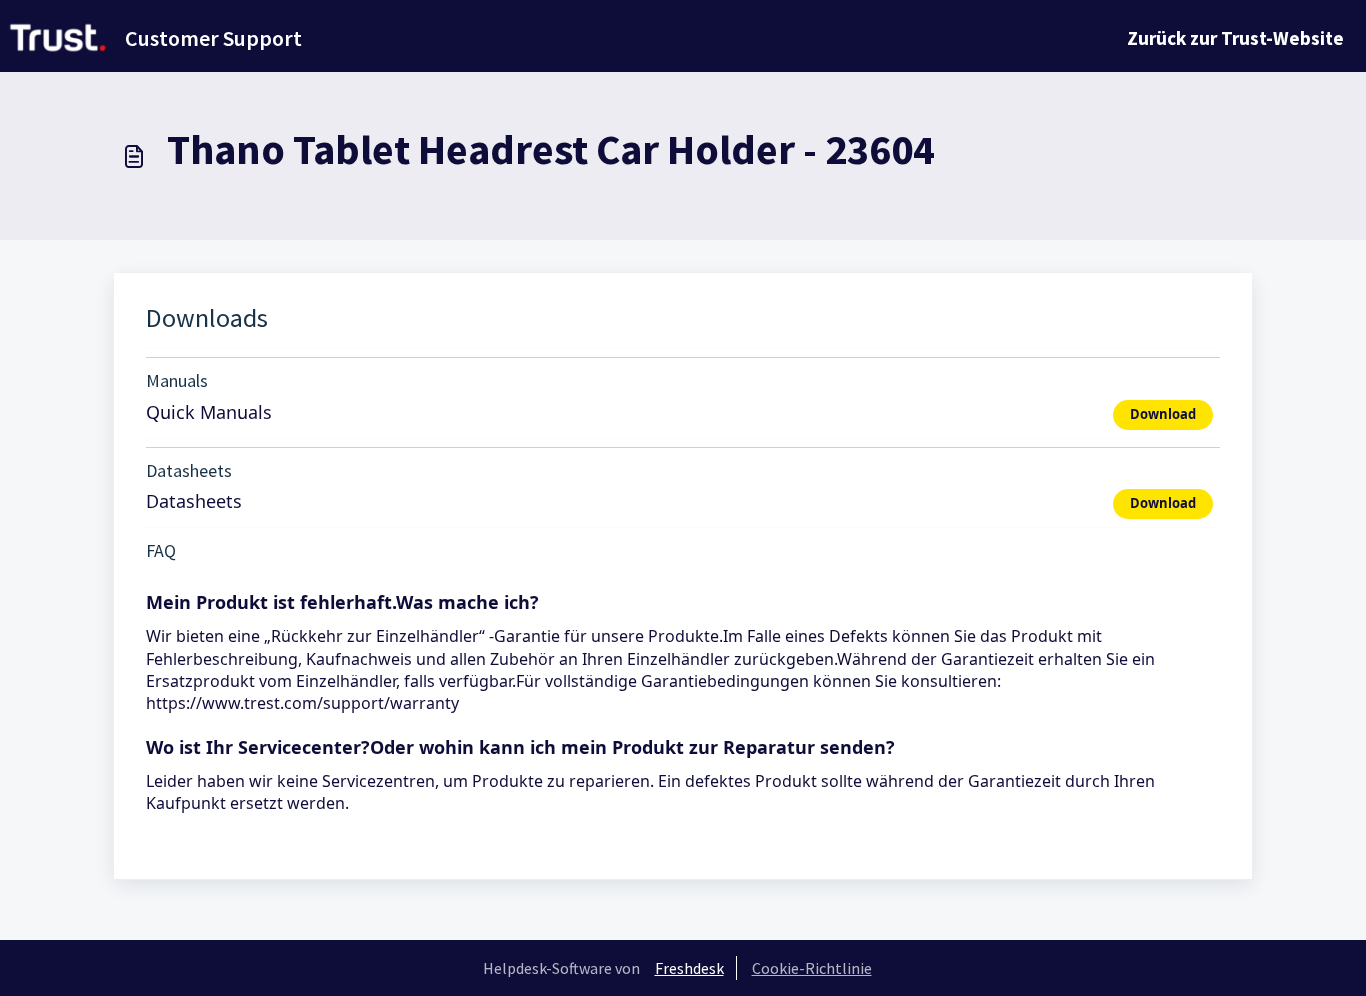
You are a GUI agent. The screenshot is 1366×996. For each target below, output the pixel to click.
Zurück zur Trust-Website (1235, 38)
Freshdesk (689, 968)
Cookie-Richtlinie (812, 968)
